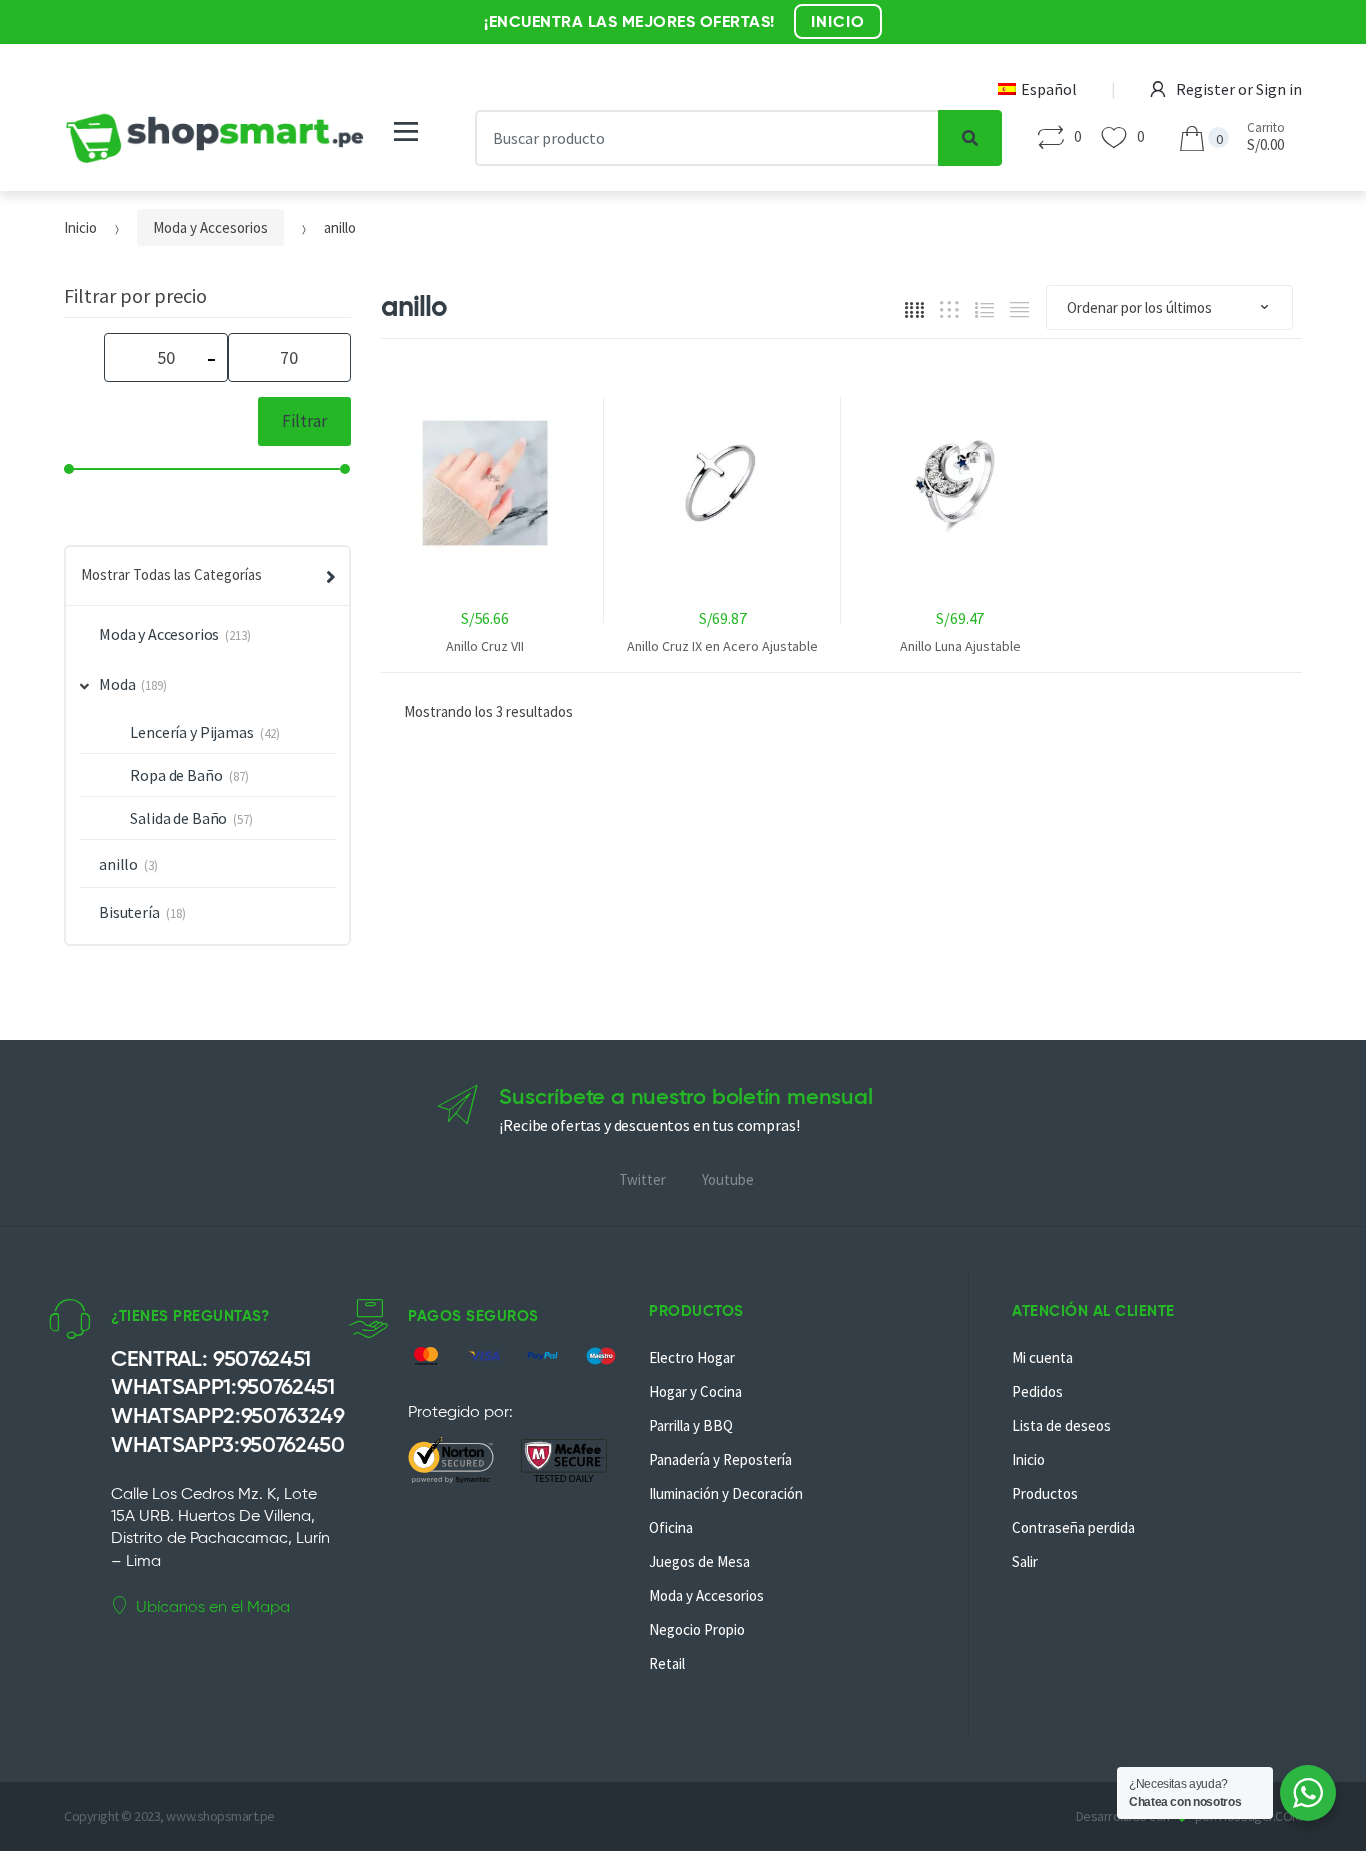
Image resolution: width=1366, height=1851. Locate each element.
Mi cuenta (1042, 1357)
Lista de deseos (1061, 1425)
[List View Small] (1019, 308)
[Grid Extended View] (949, 308)
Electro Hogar (692, 1357)
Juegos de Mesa (699, 1561)
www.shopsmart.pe (220, 1816)
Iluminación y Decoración (726, 1493)
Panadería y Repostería (720, 1459)
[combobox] (707, 138)
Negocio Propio (697, 1629)
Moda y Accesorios (210, 227)
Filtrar (304, 421)
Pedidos (1037, 1391)
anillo (118, 864)
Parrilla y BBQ (691, 1425)
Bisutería (129, 912)
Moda (117, 684)
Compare (490, 756)
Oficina (671, 1527)
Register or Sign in (1239, 89)
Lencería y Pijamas (191, 732)
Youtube (728, 1179)
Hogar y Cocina (695, 1391)
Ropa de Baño (176, 775)
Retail (667, 1663)
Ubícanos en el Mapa (213, 1606)
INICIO (838, 21)
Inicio (80, 227)
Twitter (642, 1179)
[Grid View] (914, 308)
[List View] (984, 308)
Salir (1025, 1561)
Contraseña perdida (1073, 1527)
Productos (1045, 1493)
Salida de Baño (178, 818)
